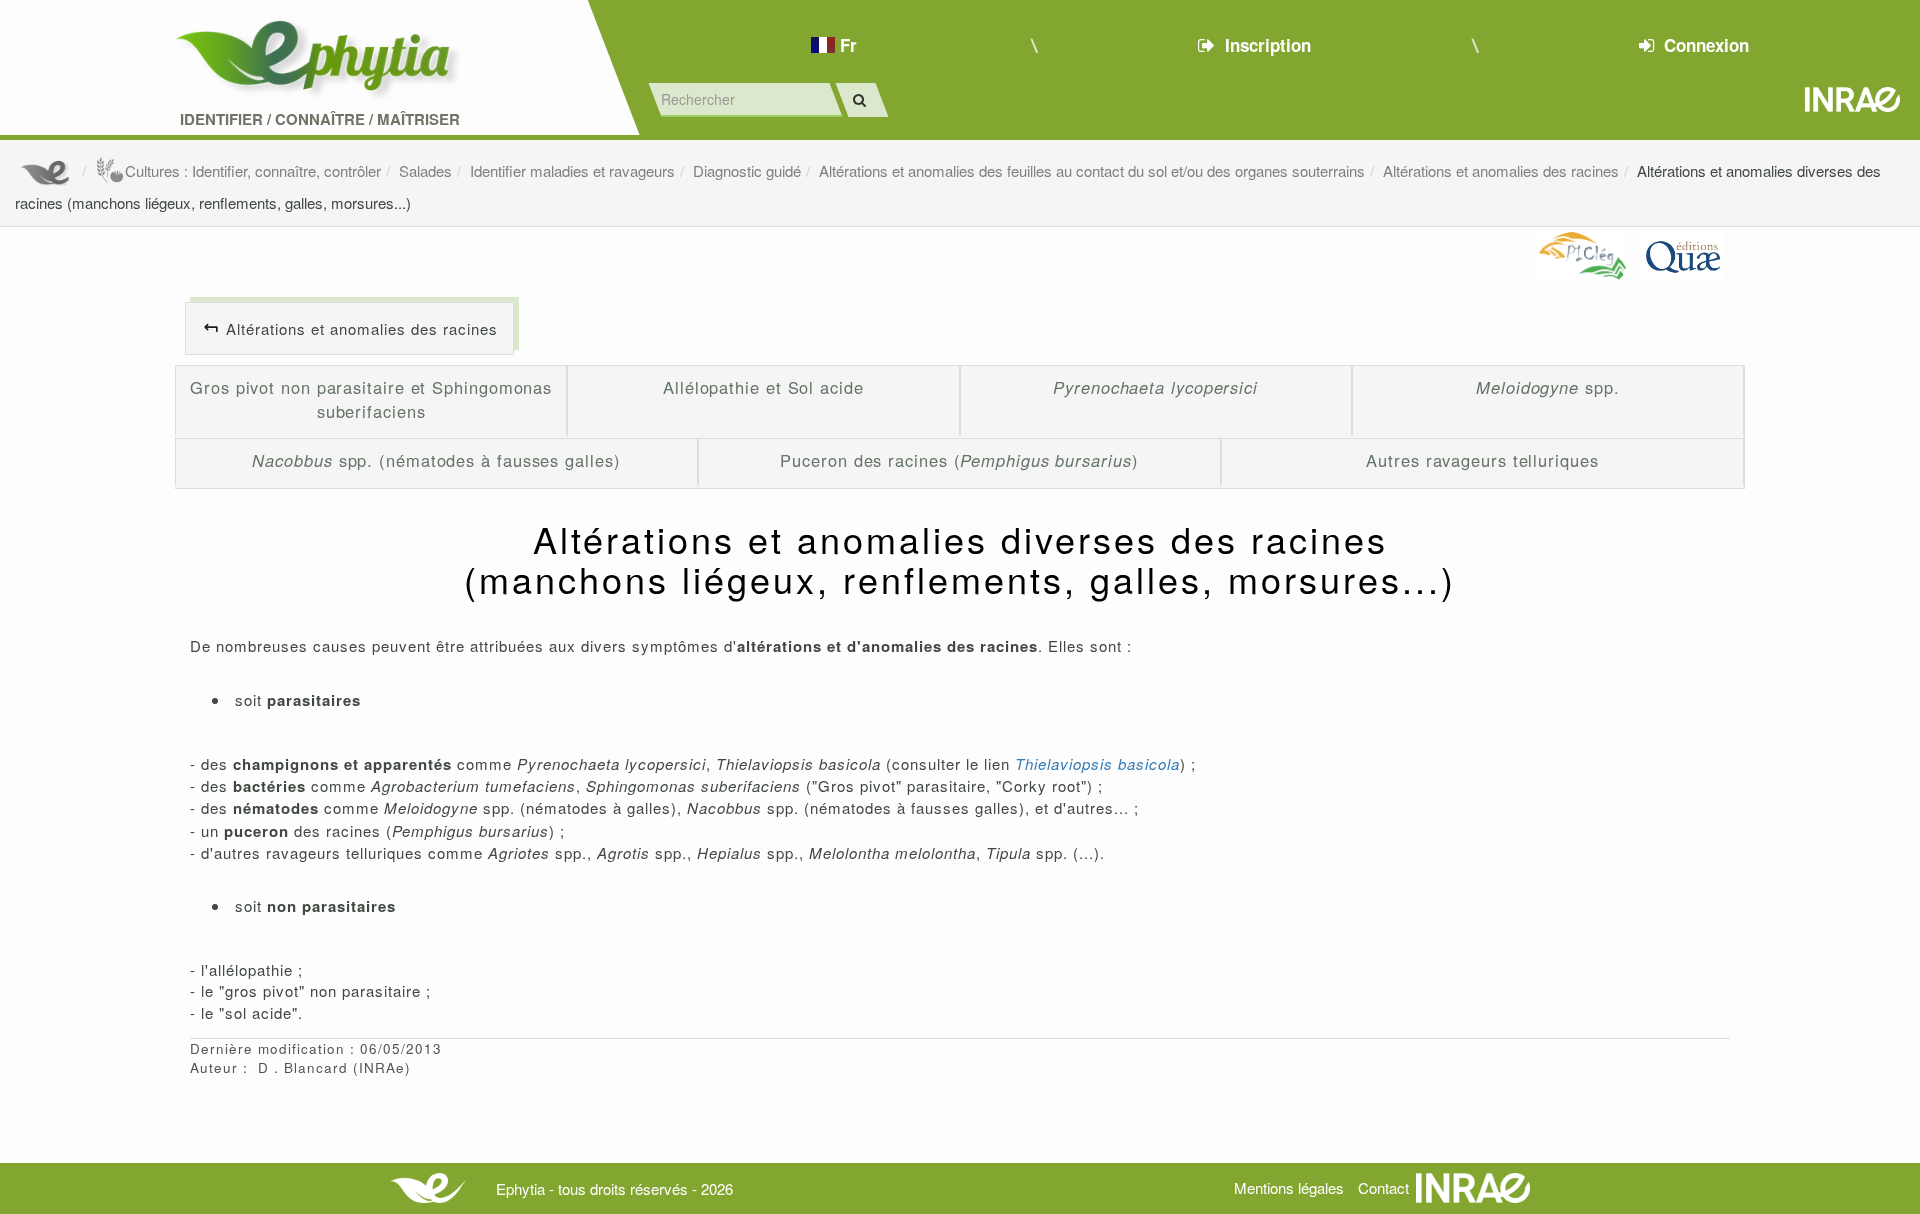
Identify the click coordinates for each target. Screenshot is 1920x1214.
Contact (1383, 1187)
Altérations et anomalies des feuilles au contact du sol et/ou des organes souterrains (1092, 170)
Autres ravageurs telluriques (1482, 460)
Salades (425, 170)
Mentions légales (1289, 1187)
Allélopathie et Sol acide (763, 387)
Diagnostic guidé (747, 170)
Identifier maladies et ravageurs (572, 170)
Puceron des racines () (959, 460)
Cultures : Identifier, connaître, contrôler (253, 170)
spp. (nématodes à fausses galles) (436, 460)
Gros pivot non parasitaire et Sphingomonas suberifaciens (371, 399)
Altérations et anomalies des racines (1501, 170)
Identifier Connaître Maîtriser (320, 119)
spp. (1548, 387)
